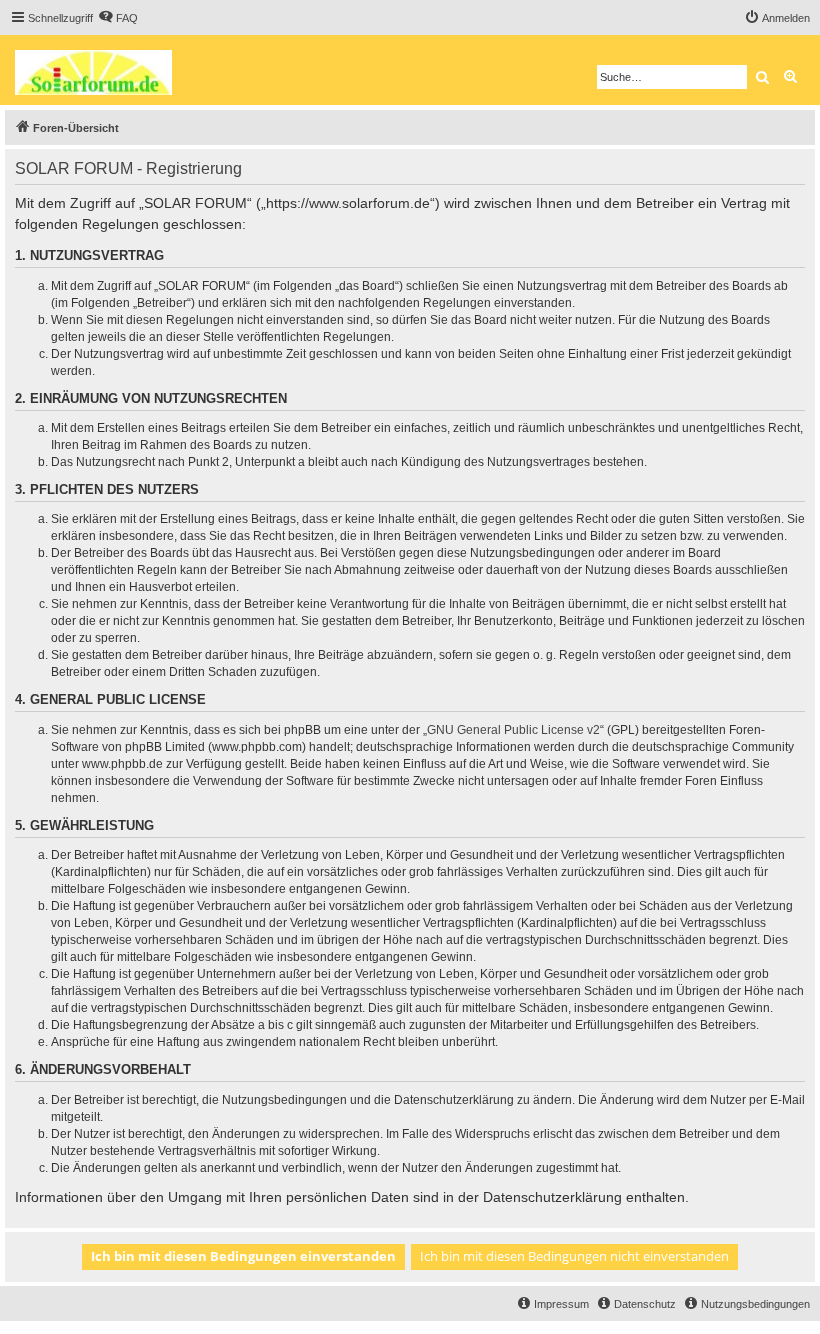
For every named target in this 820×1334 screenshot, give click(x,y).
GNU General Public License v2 (513, 730)
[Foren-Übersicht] (100, 70)
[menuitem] (118, 18)
